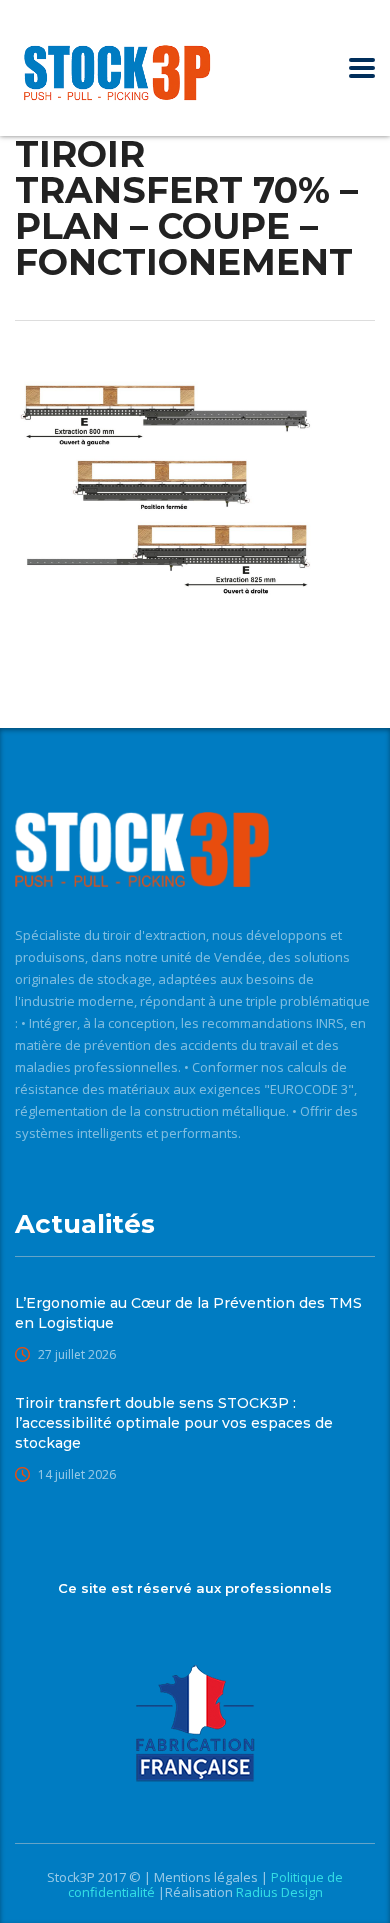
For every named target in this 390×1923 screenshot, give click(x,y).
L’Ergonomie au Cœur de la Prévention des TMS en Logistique (188, 1313)
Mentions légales (207, 1877)
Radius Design (278, 1892)
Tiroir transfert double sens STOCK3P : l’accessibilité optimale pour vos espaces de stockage (174, 1423)
